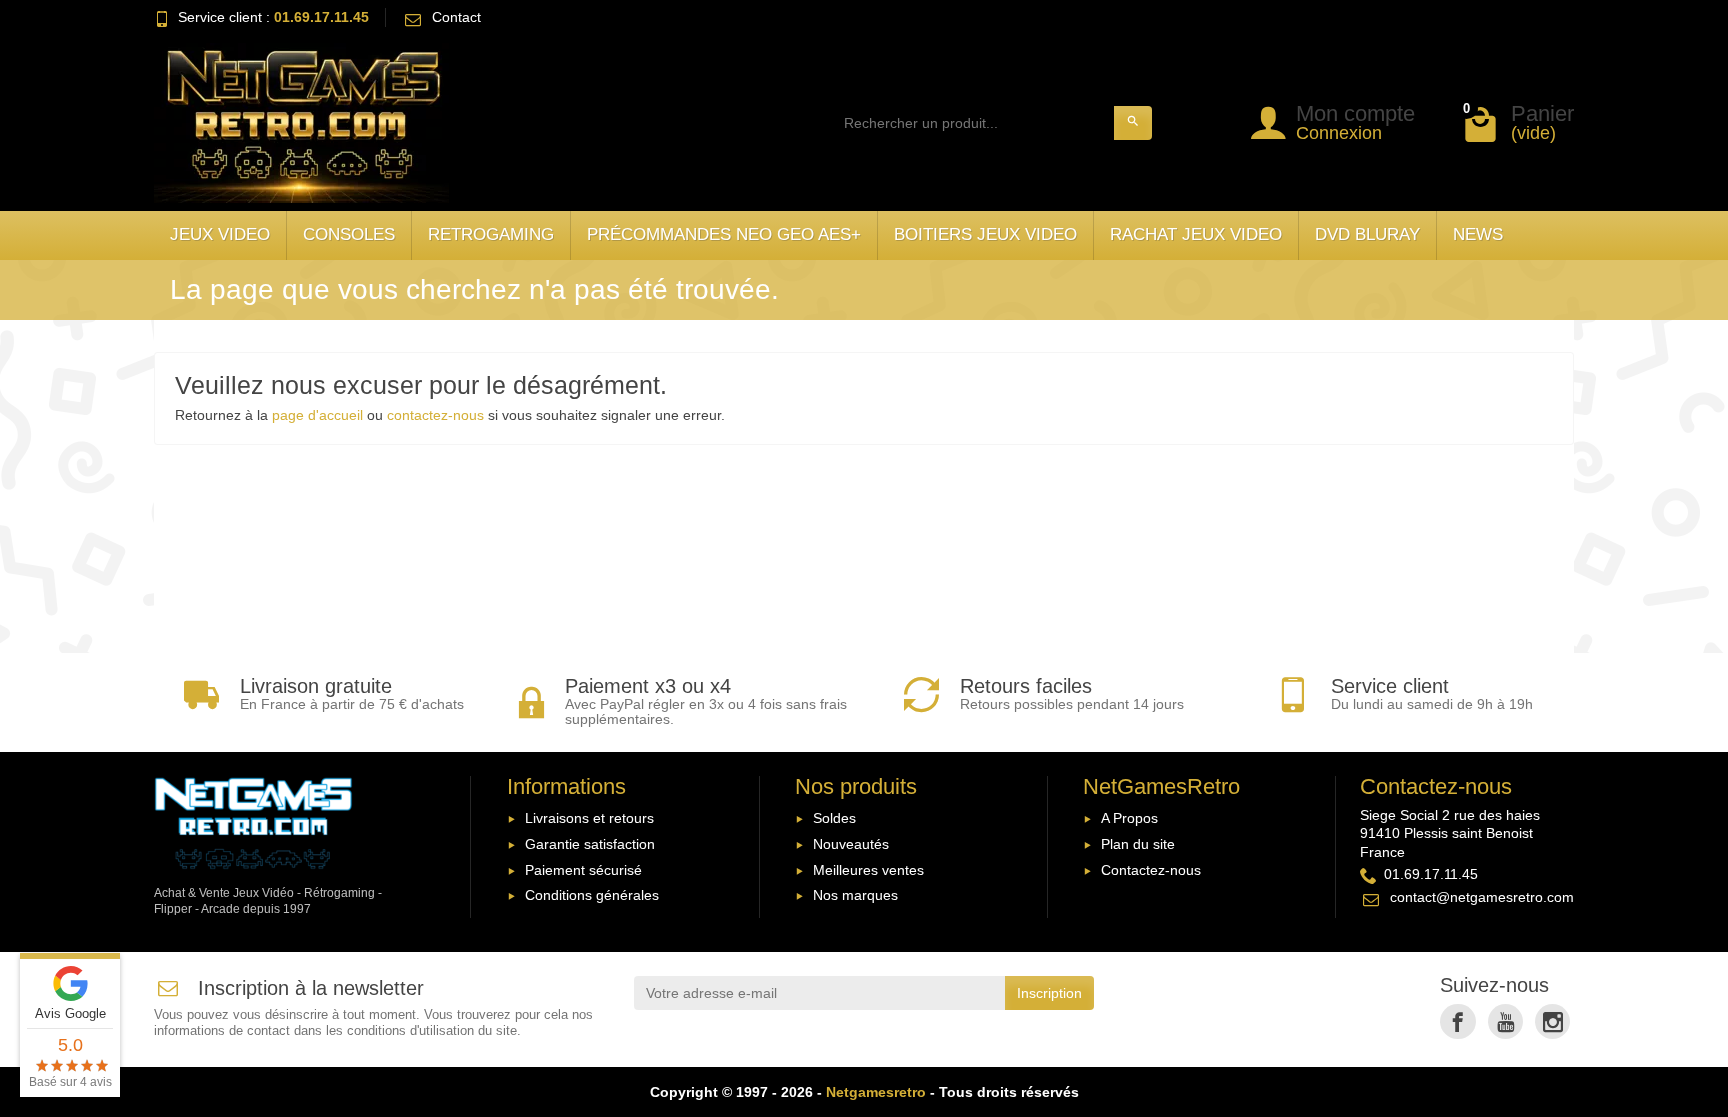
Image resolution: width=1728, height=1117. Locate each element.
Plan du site (1138, 844)
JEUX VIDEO (220, 234)
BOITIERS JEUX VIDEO (985, 234)
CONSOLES (349, 234)
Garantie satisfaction (590, 844)
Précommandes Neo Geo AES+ (724, 234)
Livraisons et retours (589, 818)
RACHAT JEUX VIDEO (1196, 234)
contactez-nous (435, 415)
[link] (1457, 1021)
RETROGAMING (491, 234)
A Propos (1129, 818)
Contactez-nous (1151, 870)
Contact (456, 17)
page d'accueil (317, 415)
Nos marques (855, 895)
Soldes (834, 818)
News (1478, 234)
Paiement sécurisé (583, 870)
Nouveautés (851, 844)
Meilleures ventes (868, 870)
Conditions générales (592, 895)
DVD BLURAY (1367, 234)
